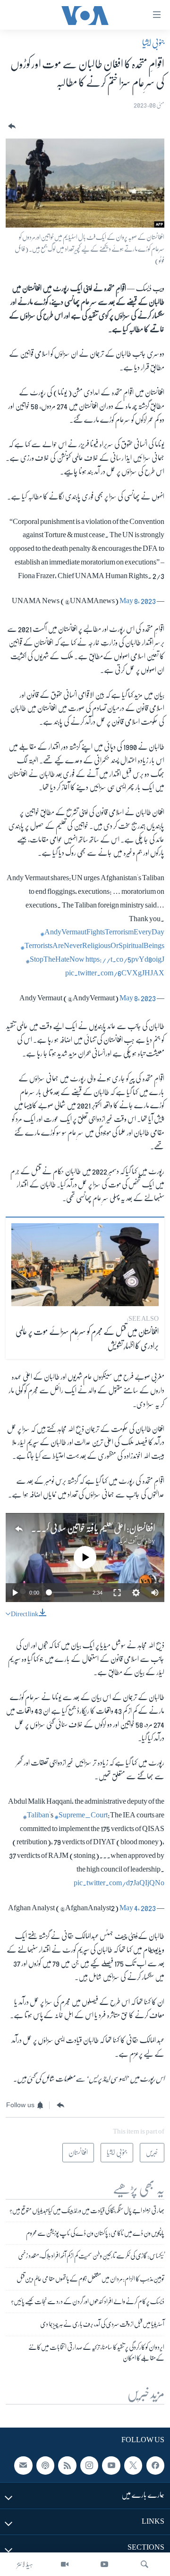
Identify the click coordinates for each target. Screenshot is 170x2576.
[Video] (65, 2564)
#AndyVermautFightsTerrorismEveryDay (102, 932)
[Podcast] (45, 2465)
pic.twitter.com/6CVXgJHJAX (115, 973)
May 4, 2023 (138, 1908)
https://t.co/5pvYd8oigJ (125, 959)
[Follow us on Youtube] (111, 2465)
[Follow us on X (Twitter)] (133, 2465)
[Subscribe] (23, 2465)
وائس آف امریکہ (133, 1541)
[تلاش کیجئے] (144, 2564)
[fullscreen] (117, 1593)
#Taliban (36, 1815)
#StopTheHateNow (55, 959)
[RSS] (67, 2465)
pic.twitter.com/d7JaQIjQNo (119, 1883)
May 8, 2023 (138, 601)
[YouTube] (104, 2564)
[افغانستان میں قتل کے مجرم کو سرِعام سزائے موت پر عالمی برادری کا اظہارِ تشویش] (85, 1265)
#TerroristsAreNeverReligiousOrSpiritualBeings (92, 946)
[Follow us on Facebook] (155, 2465)
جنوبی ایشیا (153, 43)
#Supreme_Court (81, 1815)
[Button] (11, 127)
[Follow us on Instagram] (89, 2465)
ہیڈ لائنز (25, 2564)
